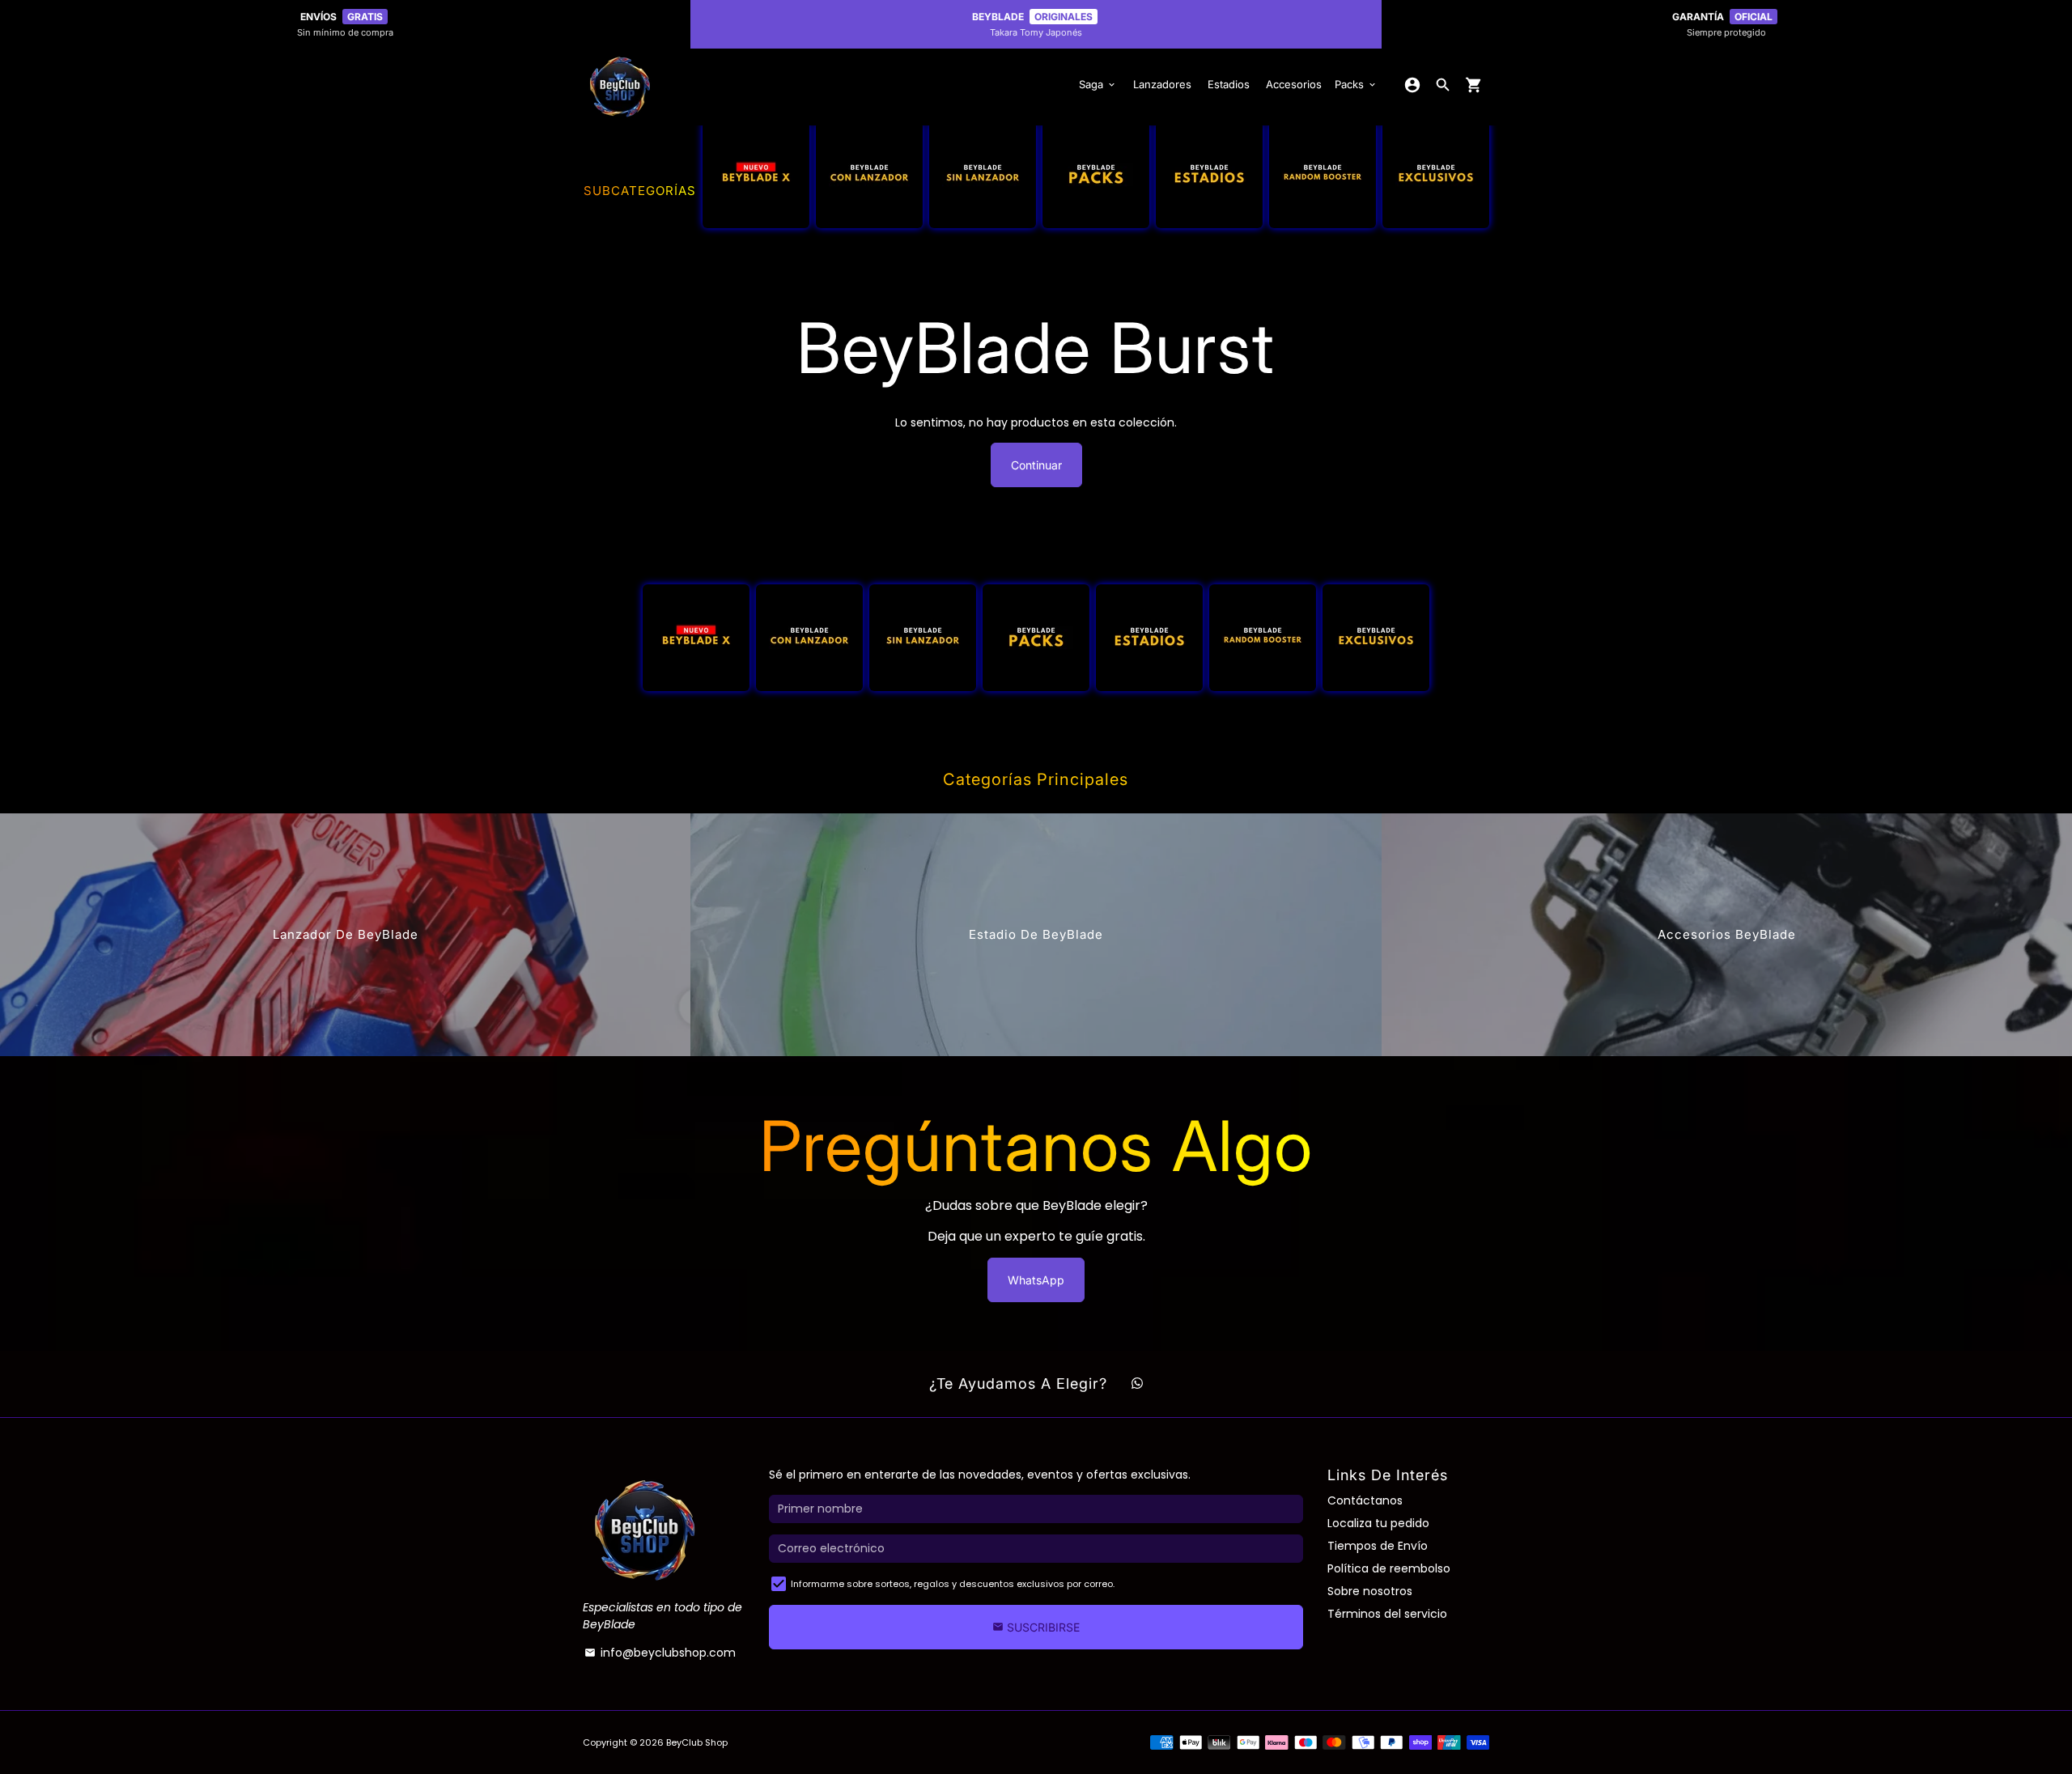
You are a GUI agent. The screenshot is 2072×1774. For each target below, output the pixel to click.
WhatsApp (1036, 1280)
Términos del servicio (1387, 1614)
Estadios (1229, 84)
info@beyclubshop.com (660, 1653)
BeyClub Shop (697, 1742)
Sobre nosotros (1370, 1591)
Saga (1098, 84)
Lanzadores (1162, 84)
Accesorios (1294, 84)
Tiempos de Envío (1378, 1546)
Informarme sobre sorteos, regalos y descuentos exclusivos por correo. (953, 1584)
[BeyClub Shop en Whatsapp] (1137, 1384)
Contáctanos (1365, 1500)
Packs (1356, 84)
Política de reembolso (1389, 1568)
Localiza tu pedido (1378, 1523)
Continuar (1036, 465)
